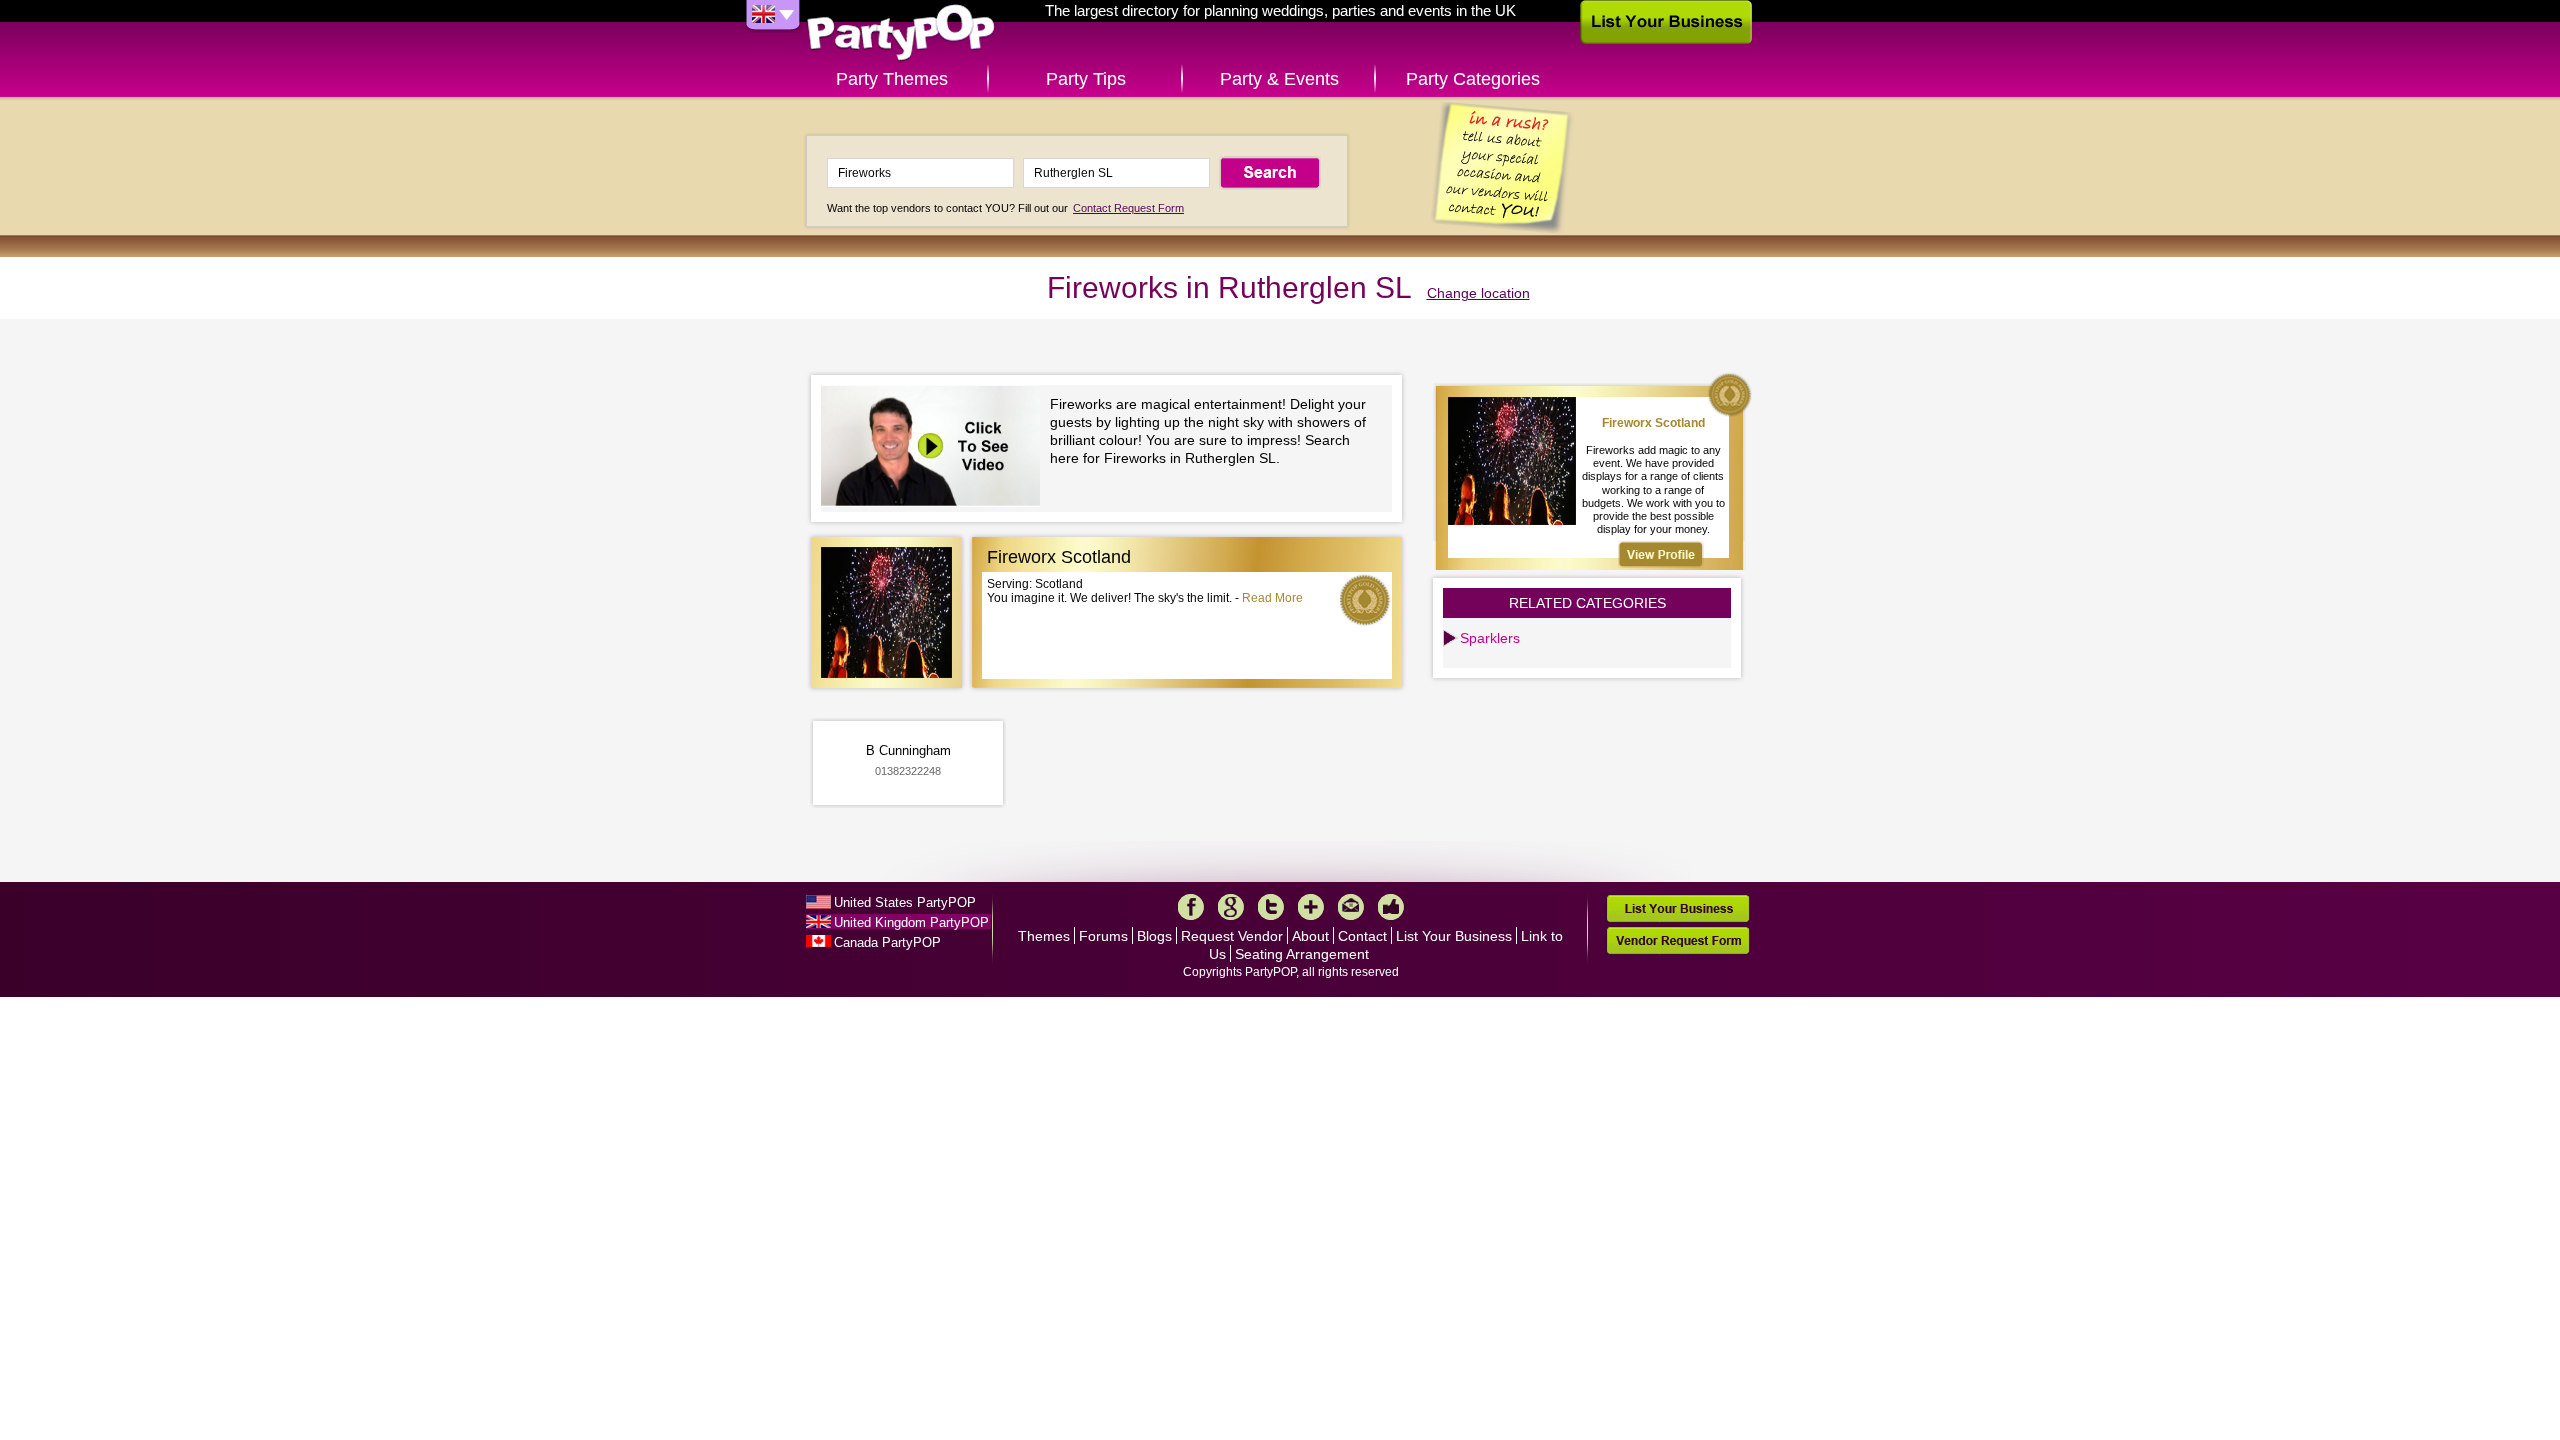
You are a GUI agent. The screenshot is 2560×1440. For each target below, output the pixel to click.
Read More (1272, 598)
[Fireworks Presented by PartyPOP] (935, 448)
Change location (1478, 293)
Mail (1351, 907)
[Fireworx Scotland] (1661, 554)
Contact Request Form (1128, 208)
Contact (1362, 936)
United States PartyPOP (905, 902)
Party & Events (1279, 79)
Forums (1103, 936)
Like (1391, 907)
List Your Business (1454, 936)
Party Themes (892, 79)
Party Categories (1473, 79)
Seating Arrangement (1302, 954)
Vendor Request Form (1678, 940)
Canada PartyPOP (887, 942)
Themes (1044, 936)
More (1311, 907)
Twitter (1271, 907)
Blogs (1154, 936)
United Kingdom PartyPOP (911, 922)
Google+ (1231, 907)
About (1310, 936)
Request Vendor (1232, 936)
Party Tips (1086, 79)
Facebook (1191, 907)
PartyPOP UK (901, 33)
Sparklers (1490, 638)
